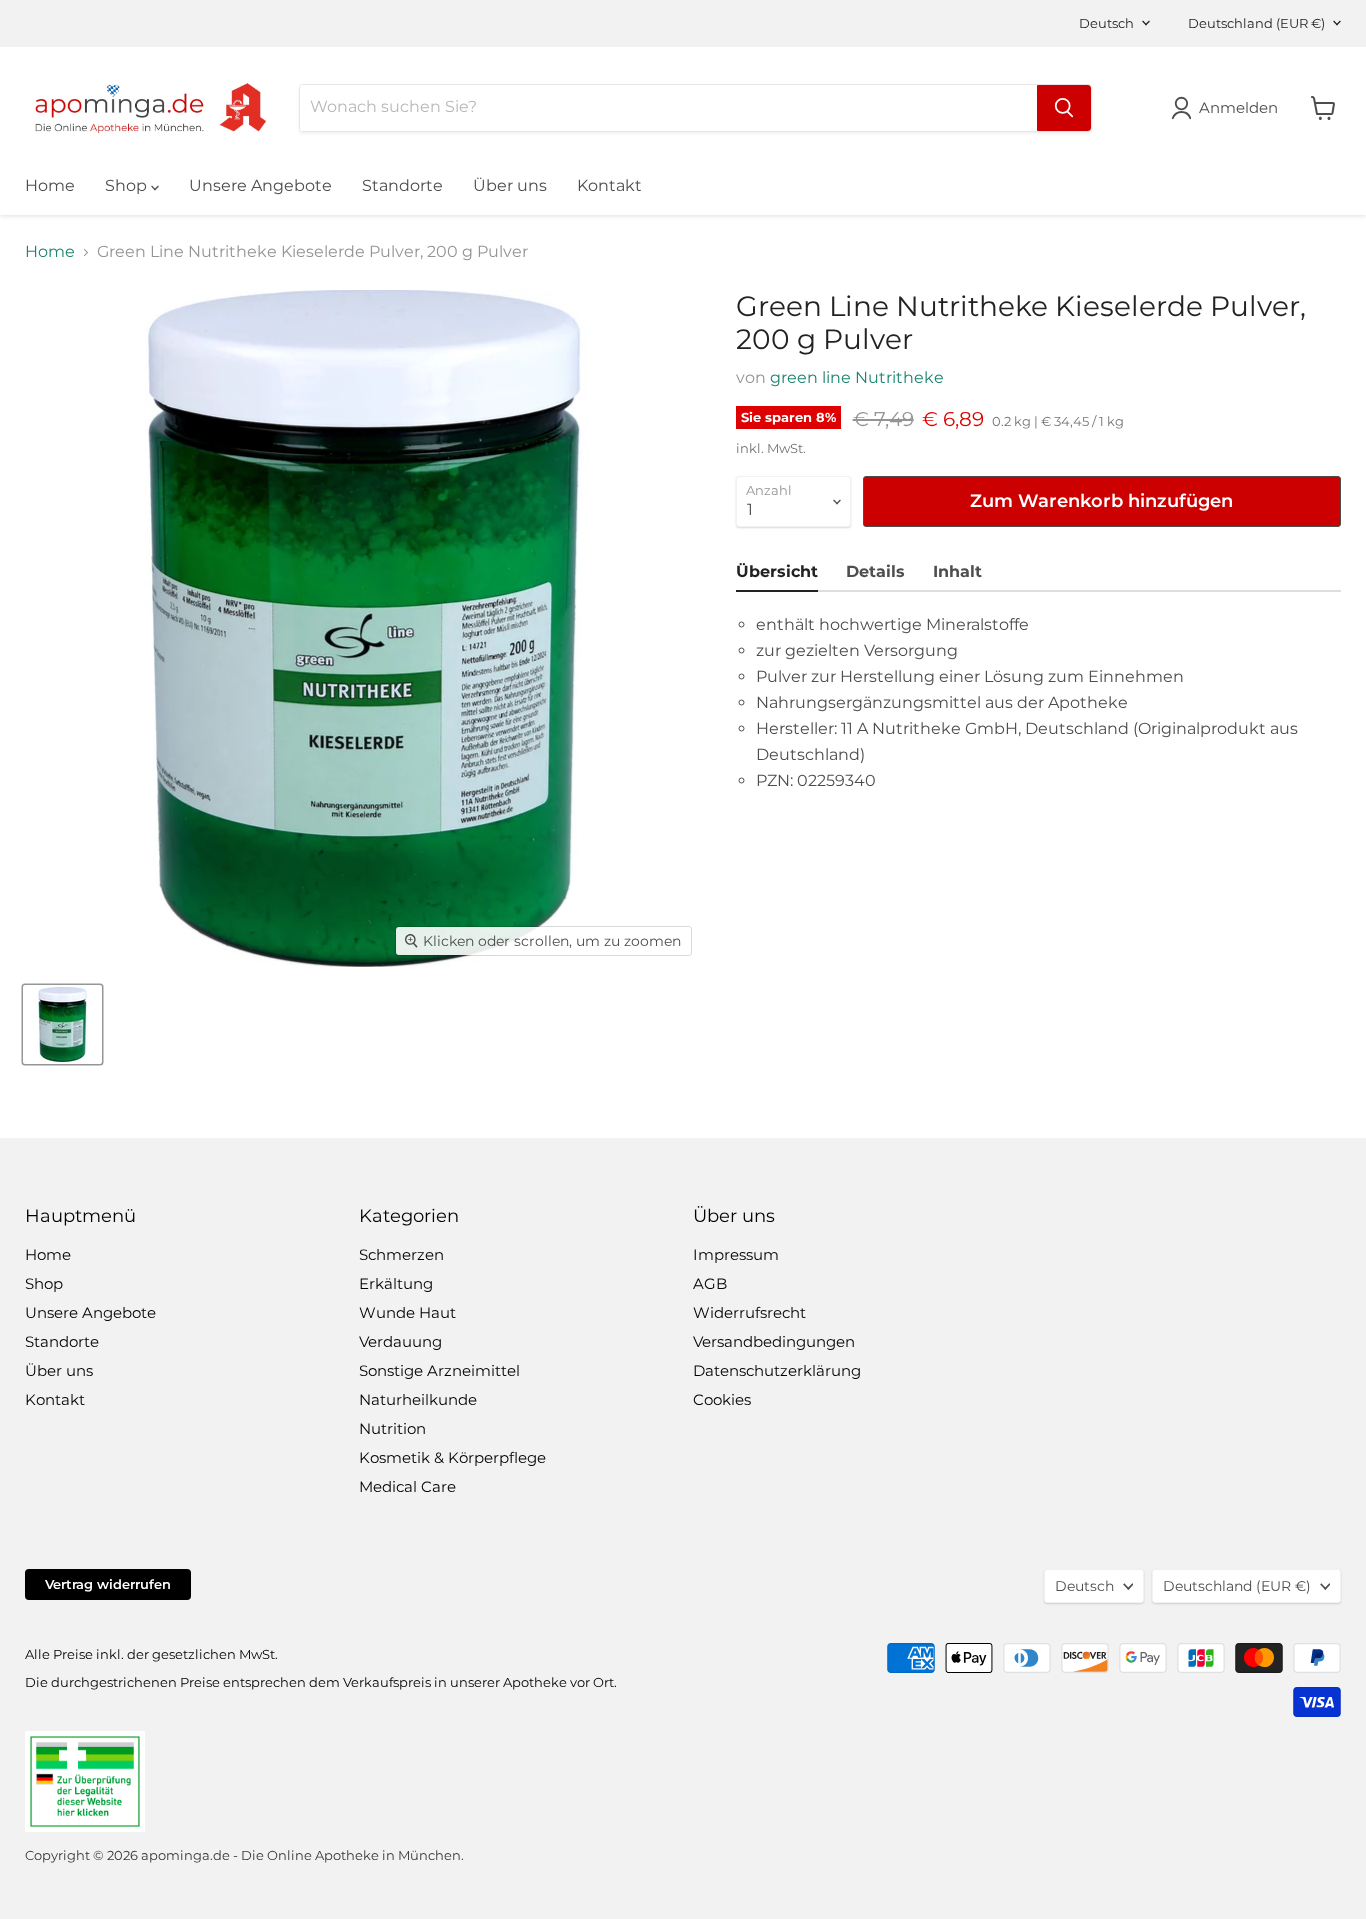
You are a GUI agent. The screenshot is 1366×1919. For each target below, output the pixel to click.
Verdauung (400, 1341)
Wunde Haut (407, 1312)
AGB (710, 1283)
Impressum (736, 1254)
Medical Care (407, 1486)
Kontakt (609, 185)
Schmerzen (401, 1254)
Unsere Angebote (260, 185)
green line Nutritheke (857, 377)
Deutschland (1256, 23)
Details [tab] (875, 571)
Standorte (402, 185)
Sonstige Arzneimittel (439, 1370)
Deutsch (1106, 23)
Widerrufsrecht (749, 1312)
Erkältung (396, 1283)
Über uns (510, 185)
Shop (128, 185)
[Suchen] (1064, 108)
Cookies (722, 1399)
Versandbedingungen (774, 1341)
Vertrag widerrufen (108, 1584)
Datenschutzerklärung (777, 1370)
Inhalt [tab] (957, 571)
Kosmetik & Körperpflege (452, 1457)
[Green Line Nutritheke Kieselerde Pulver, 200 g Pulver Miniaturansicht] (62, 1024)
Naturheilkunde (418, 1399)
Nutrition (392, 1428)
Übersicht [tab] (777, 571)
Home (50, 185)
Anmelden (1238, 107)
